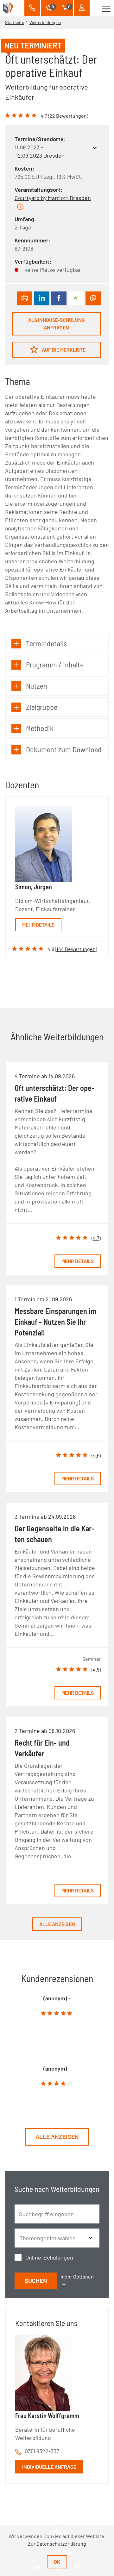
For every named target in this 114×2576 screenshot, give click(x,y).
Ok (57, 2562)
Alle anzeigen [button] (57, 2137)
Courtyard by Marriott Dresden (53, 198)
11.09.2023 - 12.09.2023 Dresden (40, 151)
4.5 (96, 1669)
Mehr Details (38, 925)
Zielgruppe (42, 707)
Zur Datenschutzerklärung (57, 2544)
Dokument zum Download (64, 749)
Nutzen (37, 686)
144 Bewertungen (76, 949)
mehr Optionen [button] (77, 2276)
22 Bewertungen (68, 116)
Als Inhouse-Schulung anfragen (57, 324)
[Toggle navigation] (106, 8)
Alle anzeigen (57, 1924)
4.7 (96, 1238)
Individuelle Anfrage (49, 2467)
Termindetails (46, 643)
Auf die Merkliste (63, 350)
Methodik (40, 728)
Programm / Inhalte (55, 664)
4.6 (96, 1455)
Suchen (36, 2281)
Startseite (15, 22)
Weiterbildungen (45, 22)
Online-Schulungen (49, 2257)
